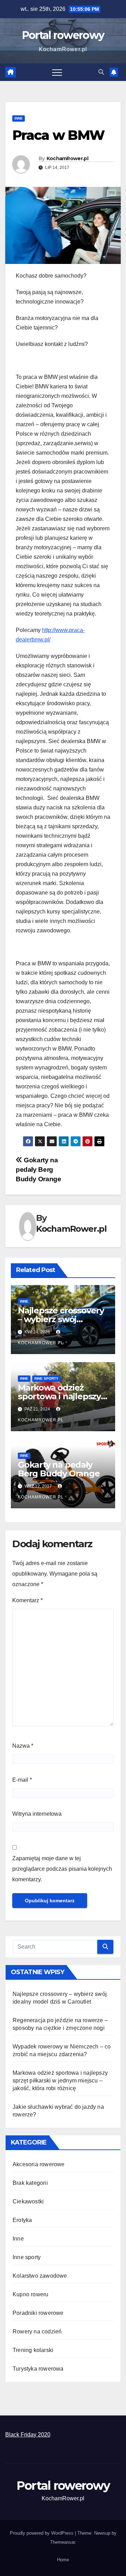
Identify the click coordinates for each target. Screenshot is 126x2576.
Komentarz (27, 1600)
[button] (101, 72)
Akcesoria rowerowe (39, 2164)
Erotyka (22, 2220)
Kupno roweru (30, 2294)
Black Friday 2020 (28, 2435)
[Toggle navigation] (57, 72)
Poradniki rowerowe (38, 2313)
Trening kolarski (33, 2350)
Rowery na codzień (37, 2332)
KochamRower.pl (67, 158)
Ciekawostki (28, 2201)
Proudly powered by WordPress (42, 2533)
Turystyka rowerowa (38, 2369)
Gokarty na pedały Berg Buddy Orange (38, 1170)
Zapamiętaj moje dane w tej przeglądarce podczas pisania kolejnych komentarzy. (62, 1869)
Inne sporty (46, 1378)
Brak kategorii (30, 2183)
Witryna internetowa (37, 1814)
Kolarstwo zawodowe (40, 2276)
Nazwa (23, 1746)
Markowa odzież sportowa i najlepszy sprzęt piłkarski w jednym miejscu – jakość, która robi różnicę (60, 2081)
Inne (19, 118)
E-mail (22, 1780)
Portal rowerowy (63, 35)
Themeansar (62, 2542)
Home (63, 2560)
